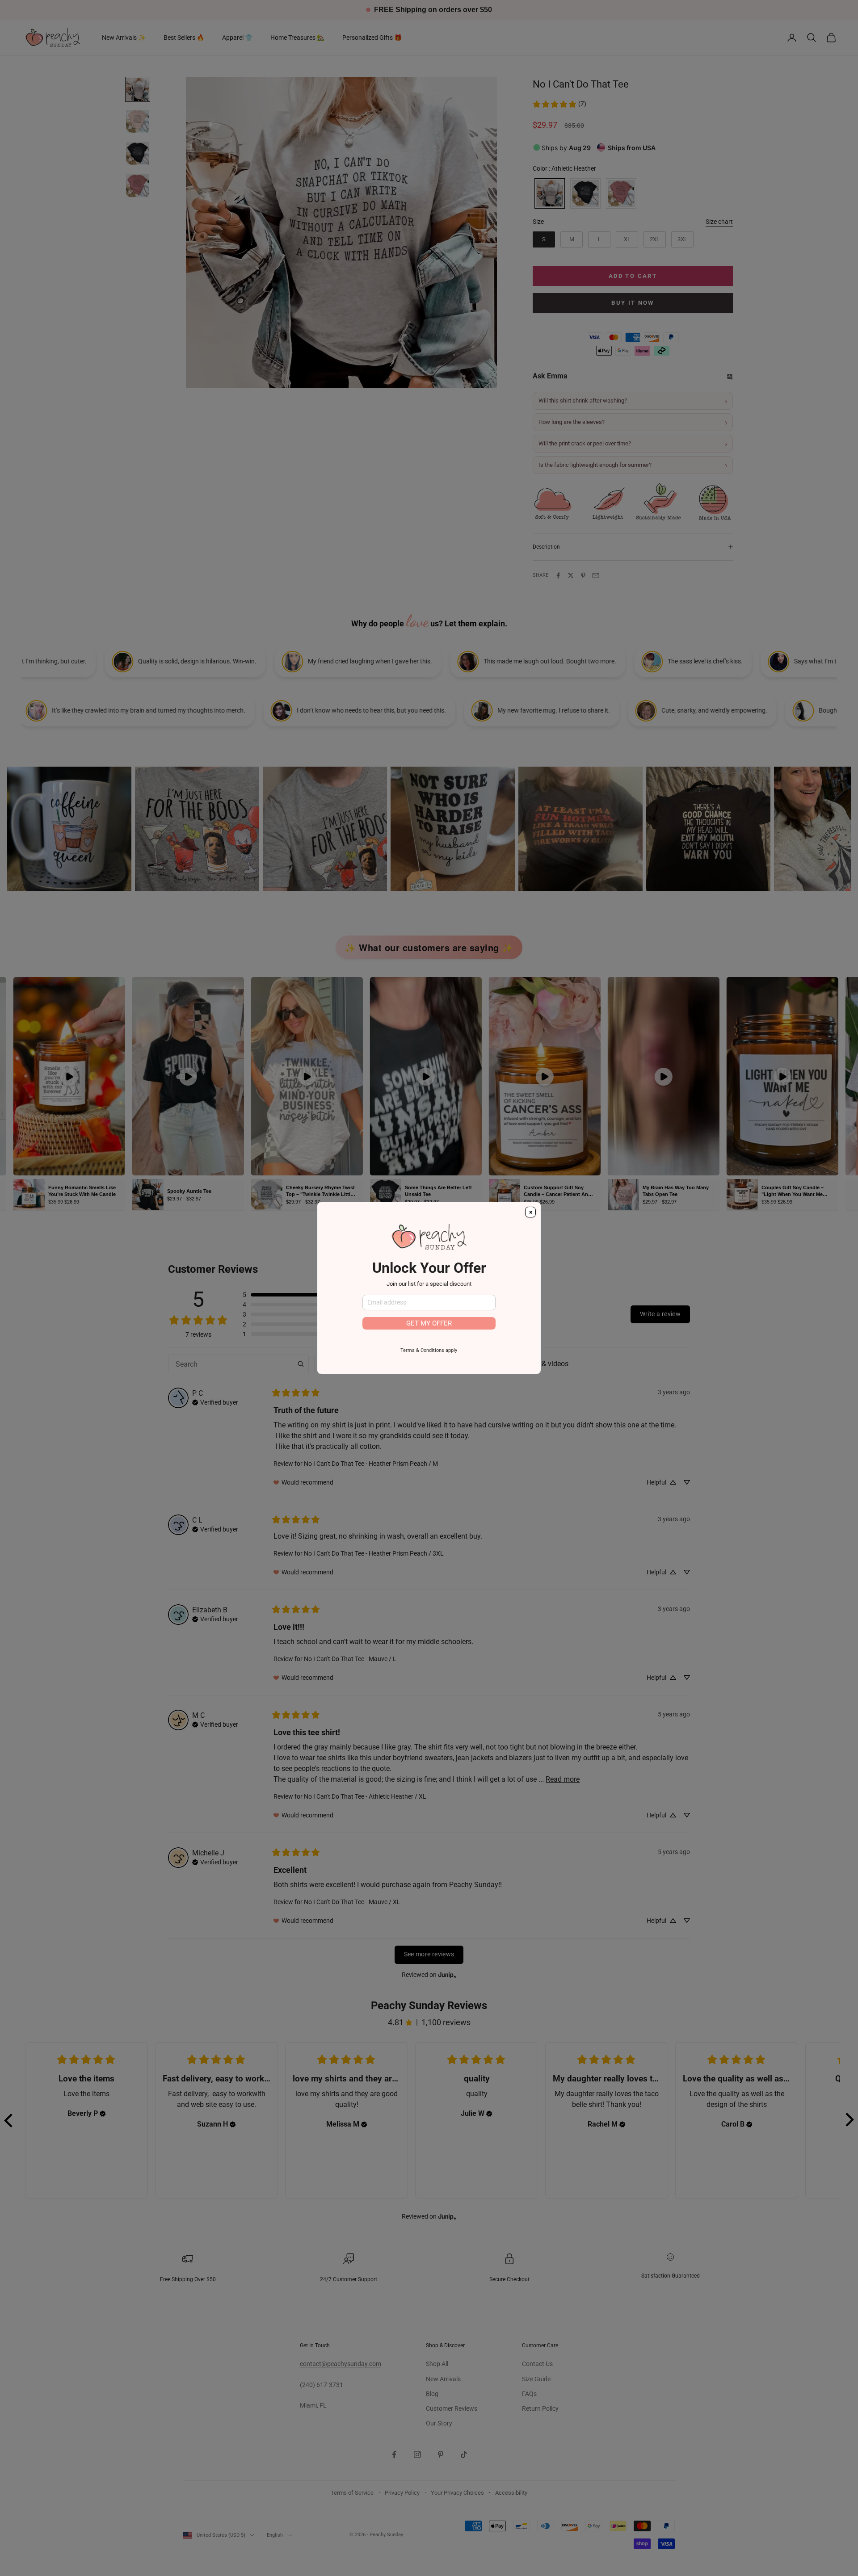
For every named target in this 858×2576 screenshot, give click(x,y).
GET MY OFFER (429, 1323)
